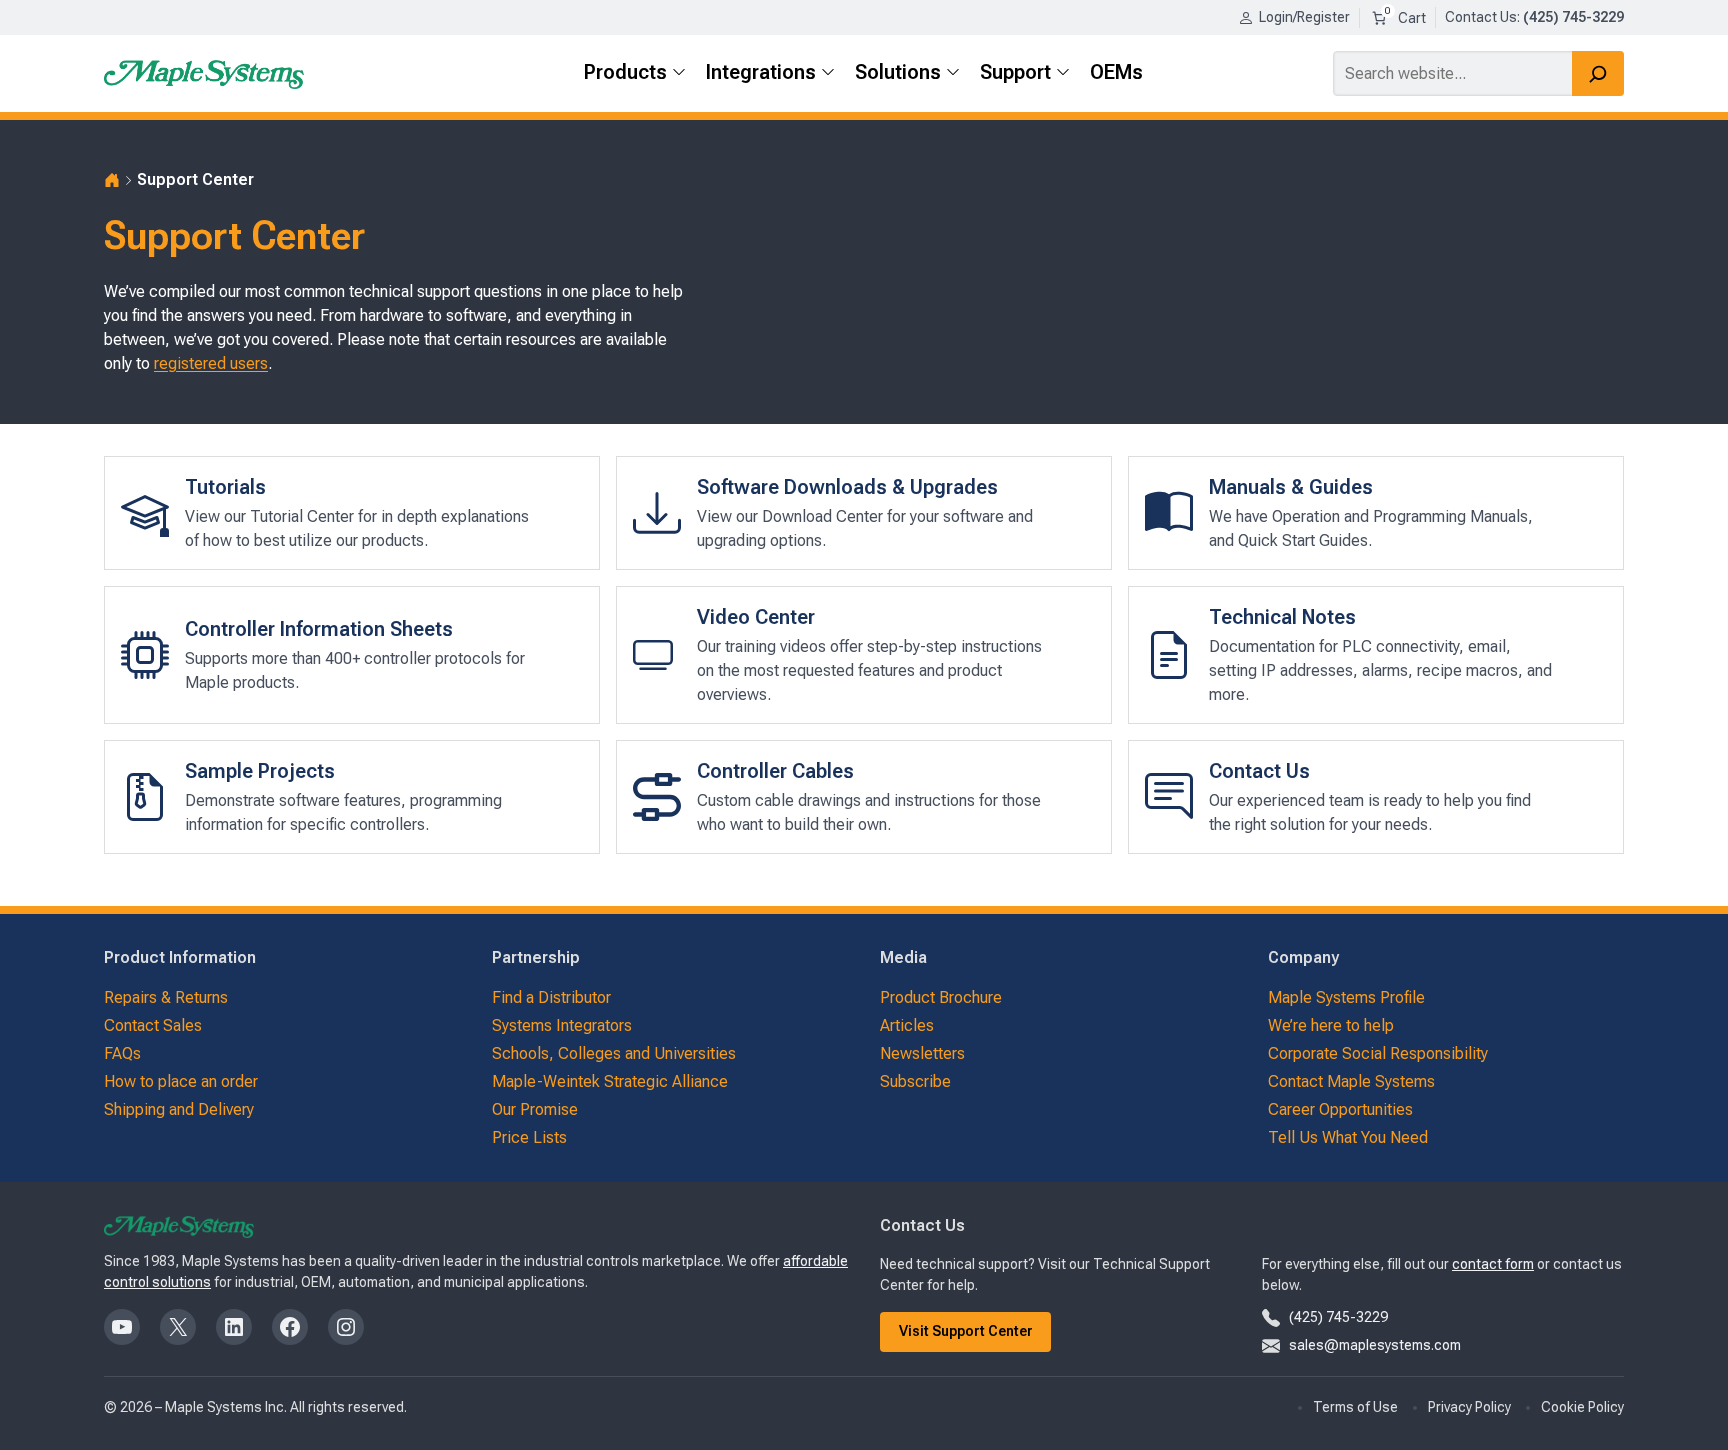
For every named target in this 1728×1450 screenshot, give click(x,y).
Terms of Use (1355, 1407)
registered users (211, 363)
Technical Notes (1282, 617)
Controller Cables (775, 771)
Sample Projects (260, 771)
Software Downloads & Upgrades (847, 487)
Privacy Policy (1469, 1407)
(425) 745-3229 (1338, 1317)
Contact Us (1481, 17)
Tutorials (225, 487)
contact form (1493, 1264)
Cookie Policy (1582, 1407)
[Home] (112, 180)
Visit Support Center (966, 1331)
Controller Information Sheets (319, 629)
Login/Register (1304, 17)
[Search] (1598, 73)
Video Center (756, 617)
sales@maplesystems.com (1375, 1345)
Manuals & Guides (1291, 487)
